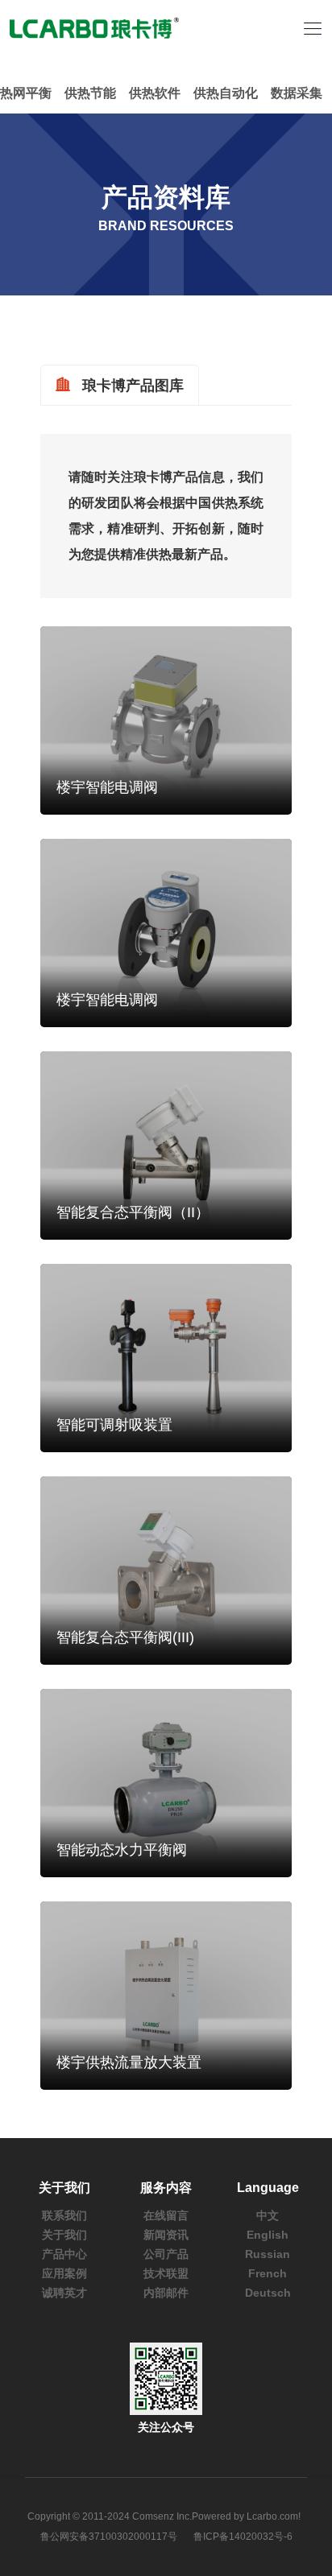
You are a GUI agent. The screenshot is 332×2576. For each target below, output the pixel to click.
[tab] (120, 385)
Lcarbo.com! (274, 2516)
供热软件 (155, 93)
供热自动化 (226, 93)
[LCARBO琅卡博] (94, 27)
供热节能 (90, 93)
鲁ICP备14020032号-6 (243, 2537)
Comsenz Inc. (162, 2516)
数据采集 (297, 93)
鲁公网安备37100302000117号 (109, 2537)
